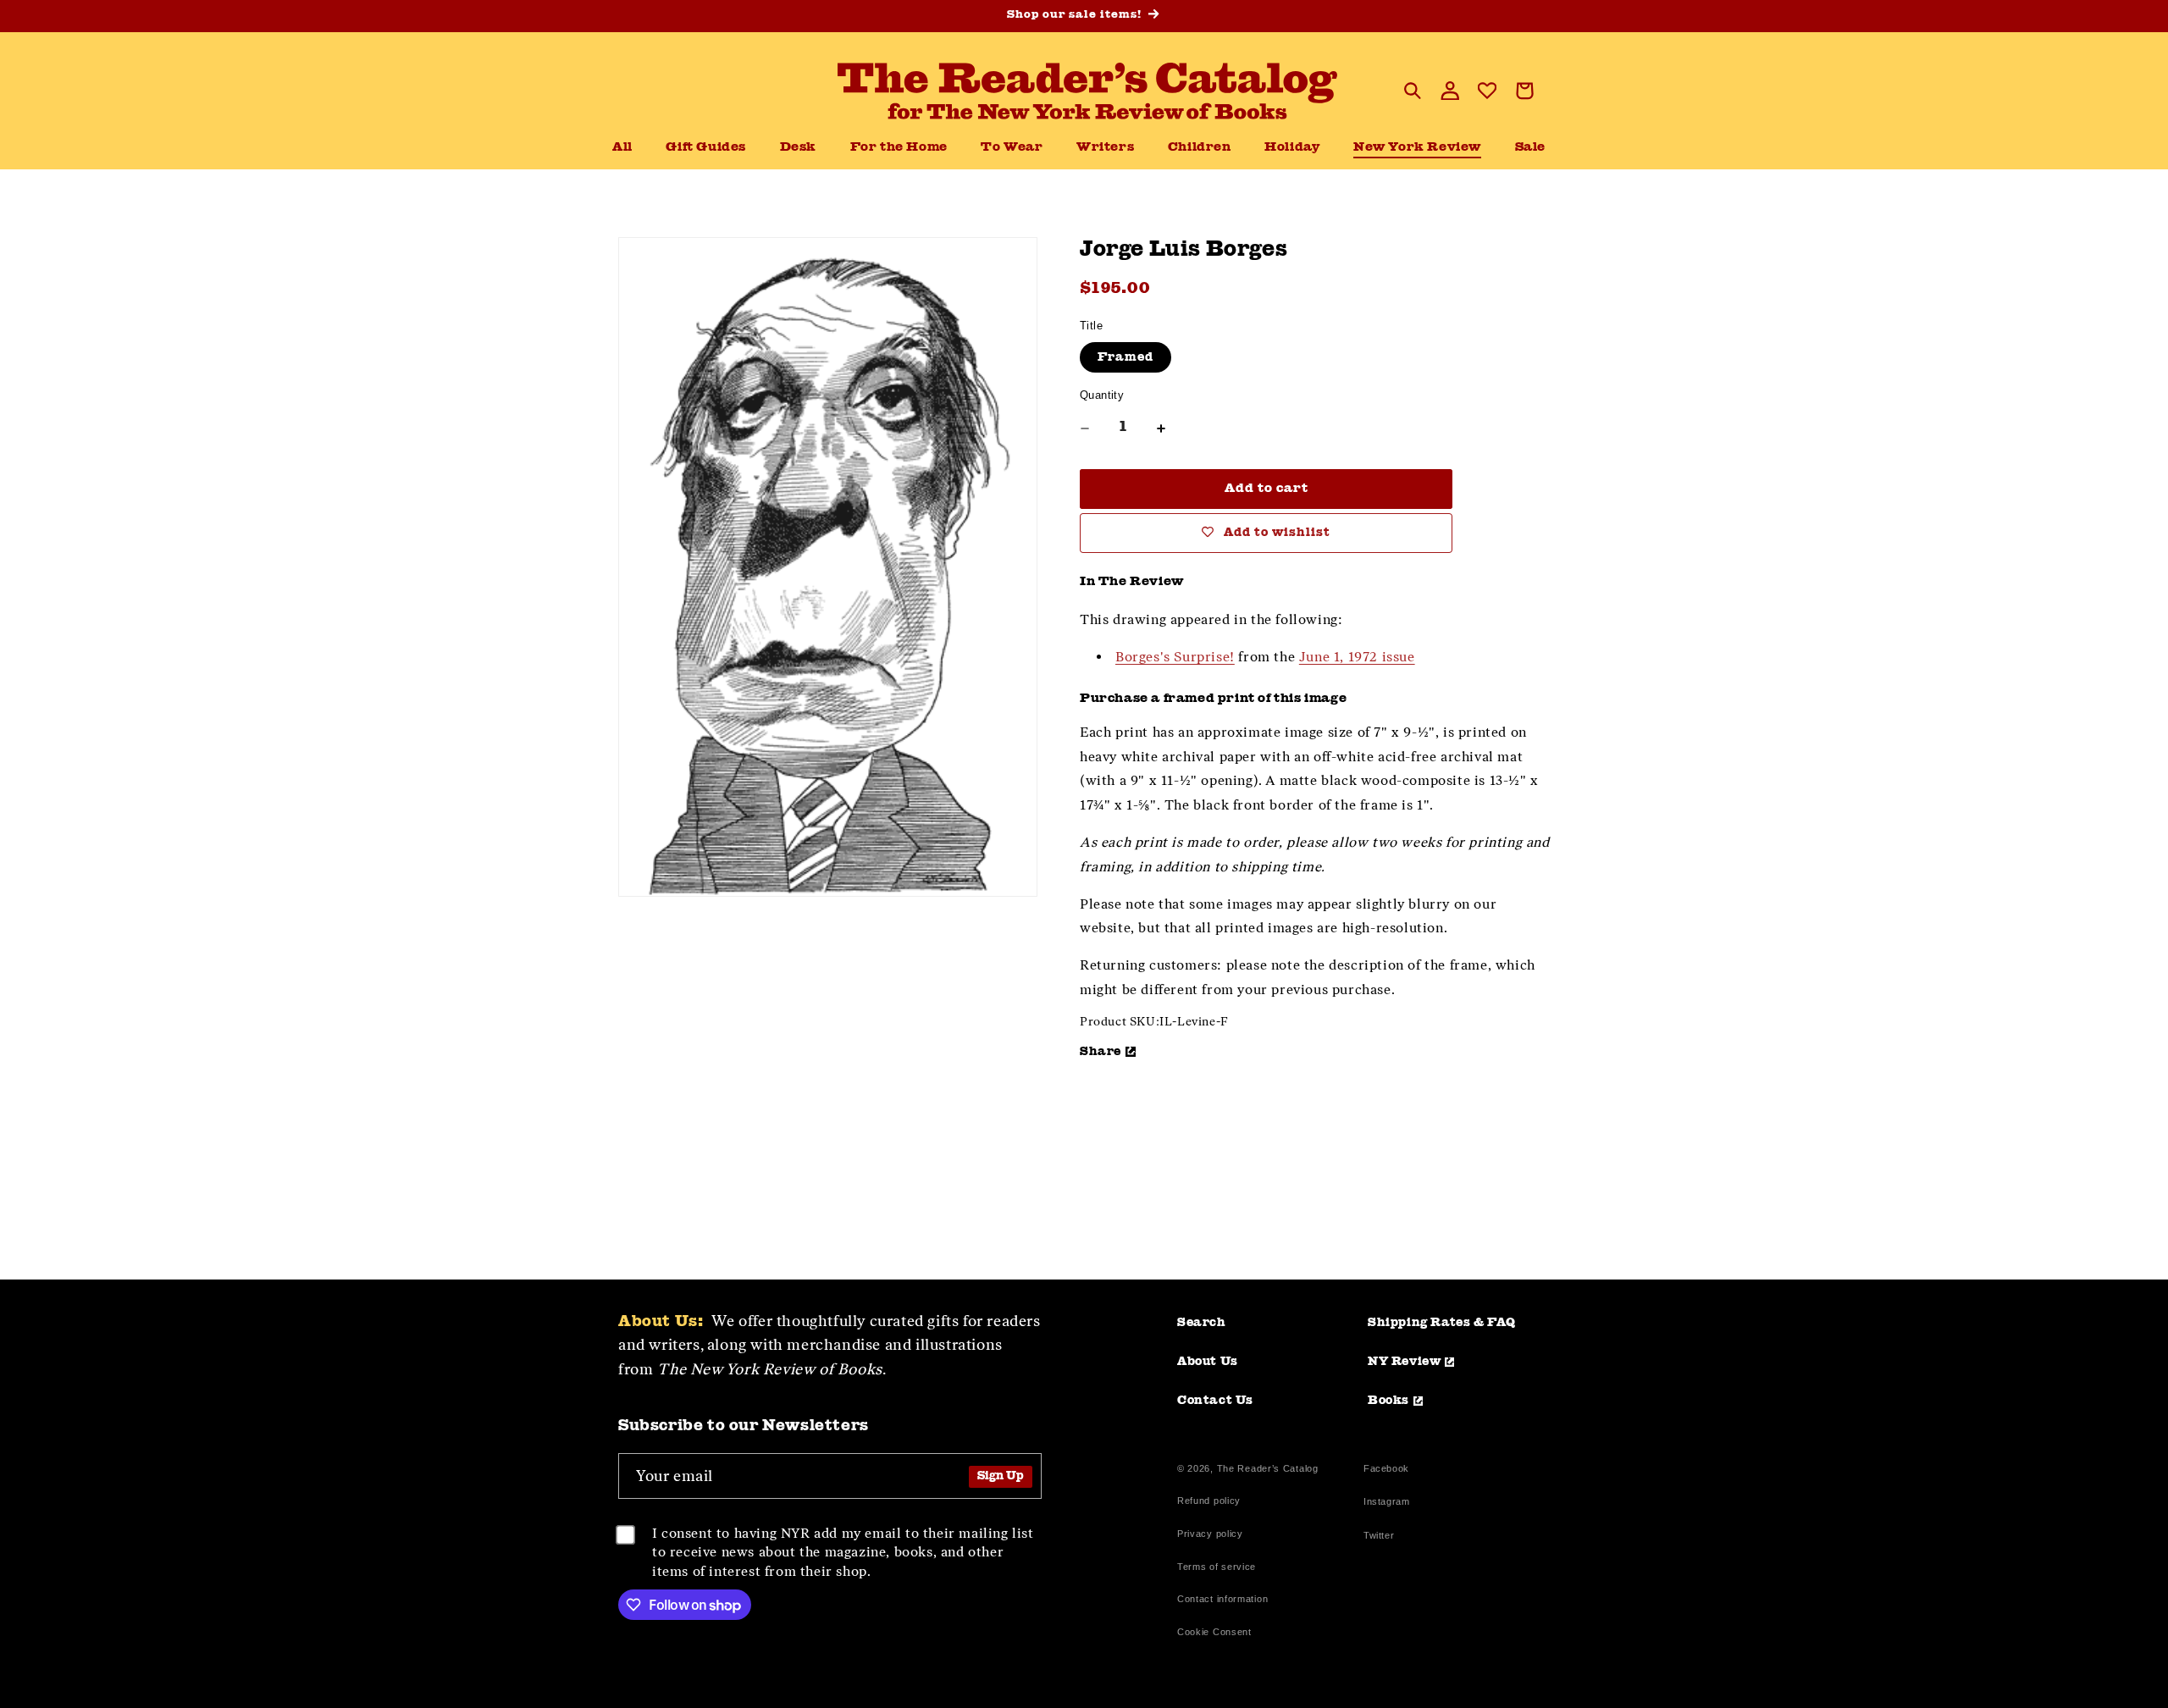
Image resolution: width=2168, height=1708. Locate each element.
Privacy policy (1210, 1534)
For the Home (899, 148)
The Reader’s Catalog (1268, 1468)
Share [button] (1101, 1052)
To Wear (1012, 148)
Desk (798, 148)
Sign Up (1001, 1476)
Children (1200, 148)
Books (1388, 1401)
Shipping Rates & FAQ (1442, 1323)
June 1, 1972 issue (1357, 657)
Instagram (1386, 1503)
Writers (1105, 148)
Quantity (1102, 395)
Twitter (1382, 1537)
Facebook (1386, 1470)
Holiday (1292, 148)
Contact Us (1215, 1401)
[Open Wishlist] (1487, 91)
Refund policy (1209, 1501)
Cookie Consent (1214, 1632)
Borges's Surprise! (1175, 657)
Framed (1125, 357)
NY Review (1404, 1362)
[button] (798, 148)
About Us (1208, 1362)
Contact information (1222, 1599)
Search (1202, 1323)
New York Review (1417, 148)
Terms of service (1217, 1567)
